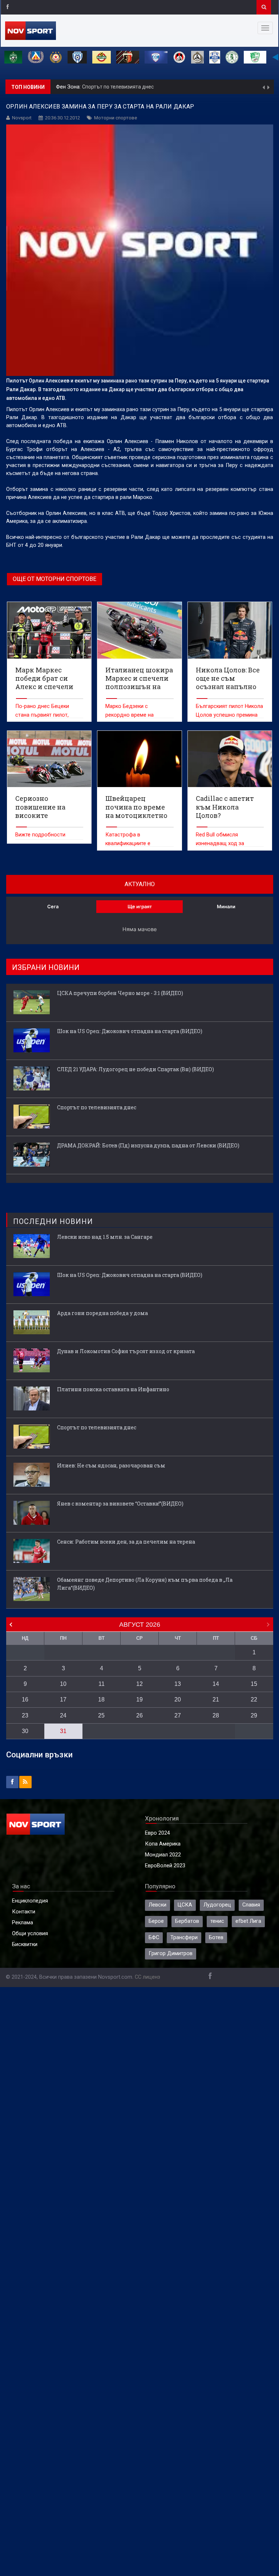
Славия (251, 1905)
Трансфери (184, 1938)
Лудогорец (217, 1905)
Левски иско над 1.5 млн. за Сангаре (105, 1237)
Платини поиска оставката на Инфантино (113, 1389)
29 (254, 1715)
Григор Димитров (171, 1953)
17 (63, 1699)
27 (178, 1715)
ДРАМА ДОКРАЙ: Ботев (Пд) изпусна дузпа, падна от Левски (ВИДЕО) (169, 87)
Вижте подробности (40, 835)
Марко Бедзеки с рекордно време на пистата (130, 715)
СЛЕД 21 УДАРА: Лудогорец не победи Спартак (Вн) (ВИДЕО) (136, 1069)
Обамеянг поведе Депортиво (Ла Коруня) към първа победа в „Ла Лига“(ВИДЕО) (145, 1584)
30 (25, 1731)
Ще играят (140, 906)
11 (102, 1684)
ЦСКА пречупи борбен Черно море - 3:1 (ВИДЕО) (120, 993)
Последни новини (53, 1221)
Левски (157, 1905)
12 (139, 1684)
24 (63, 1715)
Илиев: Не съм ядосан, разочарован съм (111, 1465)
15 (254, 1684)
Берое (156, 1921)
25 (101, 1715)
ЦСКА (185, 1905)
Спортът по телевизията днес (97, 1107)
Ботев (216, 1938)
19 (139, 1699)
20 (178, 1699)
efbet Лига (248, 1921)
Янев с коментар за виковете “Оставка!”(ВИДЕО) (120, 1504)
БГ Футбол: (70, 87)
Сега (53, 906)
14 (216, 1684)
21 (216, 1699)
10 (63, 1684)
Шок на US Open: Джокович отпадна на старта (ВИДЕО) (130, 1031)
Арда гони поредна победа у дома (102, 1313)
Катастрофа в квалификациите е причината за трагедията (137, 843)
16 (25, 1699)
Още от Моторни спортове (54, 579)
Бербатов (187, 1921)
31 (63, 1731)
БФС (154, 1938)
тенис (217, 1921)
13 (178, 1684)
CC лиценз (147, 1977)
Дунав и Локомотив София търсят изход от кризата (126, 1351)
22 (254, 1699)
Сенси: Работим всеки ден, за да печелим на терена (126, 1542)
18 (101, 1699)
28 (216, 1715)
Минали (226, 906)
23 (25, 1715)
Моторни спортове (116, 118)
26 (139, 1715)
